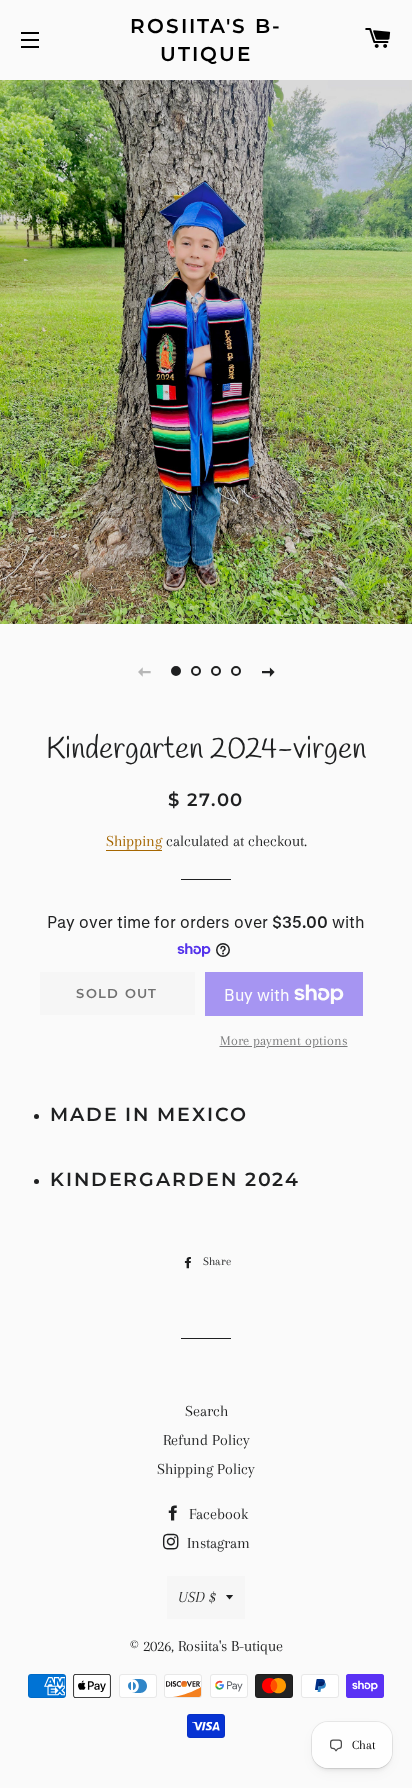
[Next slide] (268, 671)
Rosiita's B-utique (206, 40)
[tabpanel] (206, 349)
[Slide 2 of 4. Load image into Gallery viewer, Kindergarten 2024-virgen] (196, 671)
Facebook (216, 1514)
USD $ (197, 1597)
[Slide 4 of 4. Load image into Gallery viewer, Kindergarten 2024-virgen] (236, 671)
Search (206, 1411)
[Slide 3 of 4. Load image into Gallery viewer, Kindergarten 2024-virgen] (216, 671)
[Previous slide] (144, 671)
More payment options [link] (284, 1040)
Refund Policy (206, 1440)
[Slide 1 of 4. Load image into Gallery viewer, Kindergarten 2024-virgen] (176, 671)
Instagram (216, 1543)
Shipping (134, 841)
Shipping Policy (206, 1469)
